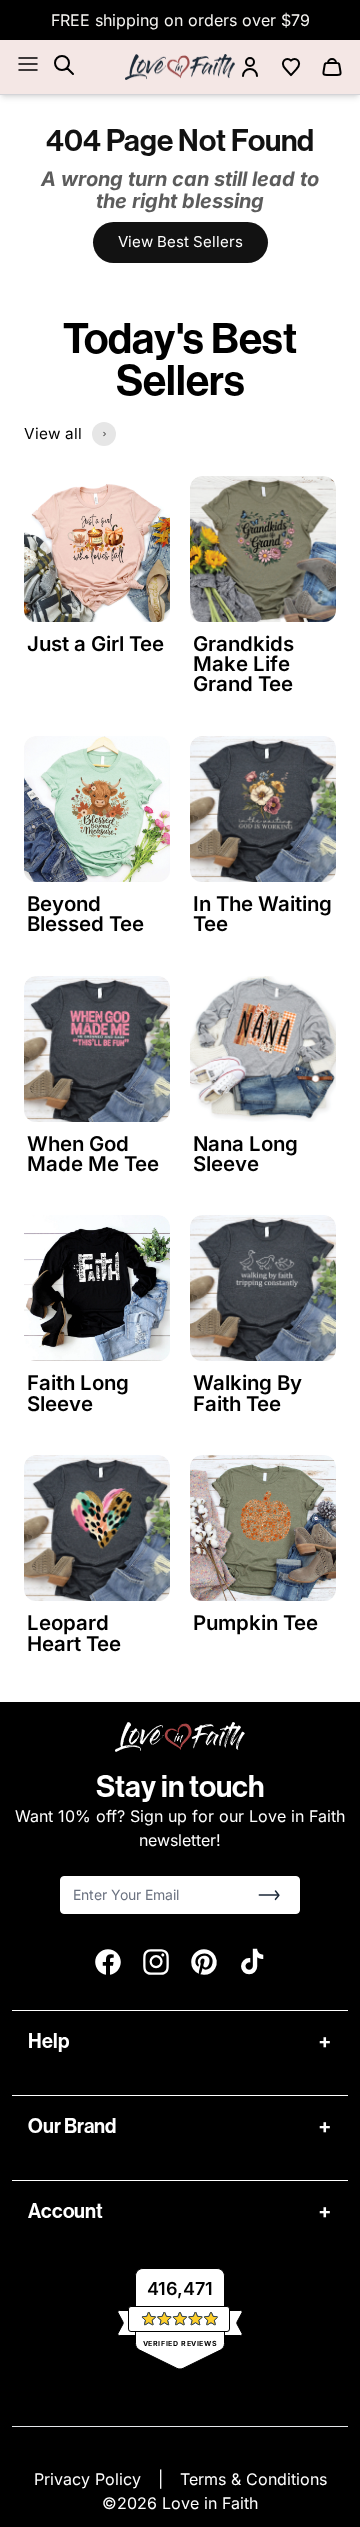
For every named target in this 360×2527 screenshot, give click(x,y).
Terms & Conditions (253, 2479)
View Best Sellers (180, 241)
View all (53, 433)
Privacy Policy (90, 2479)
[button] (269, 1895)
